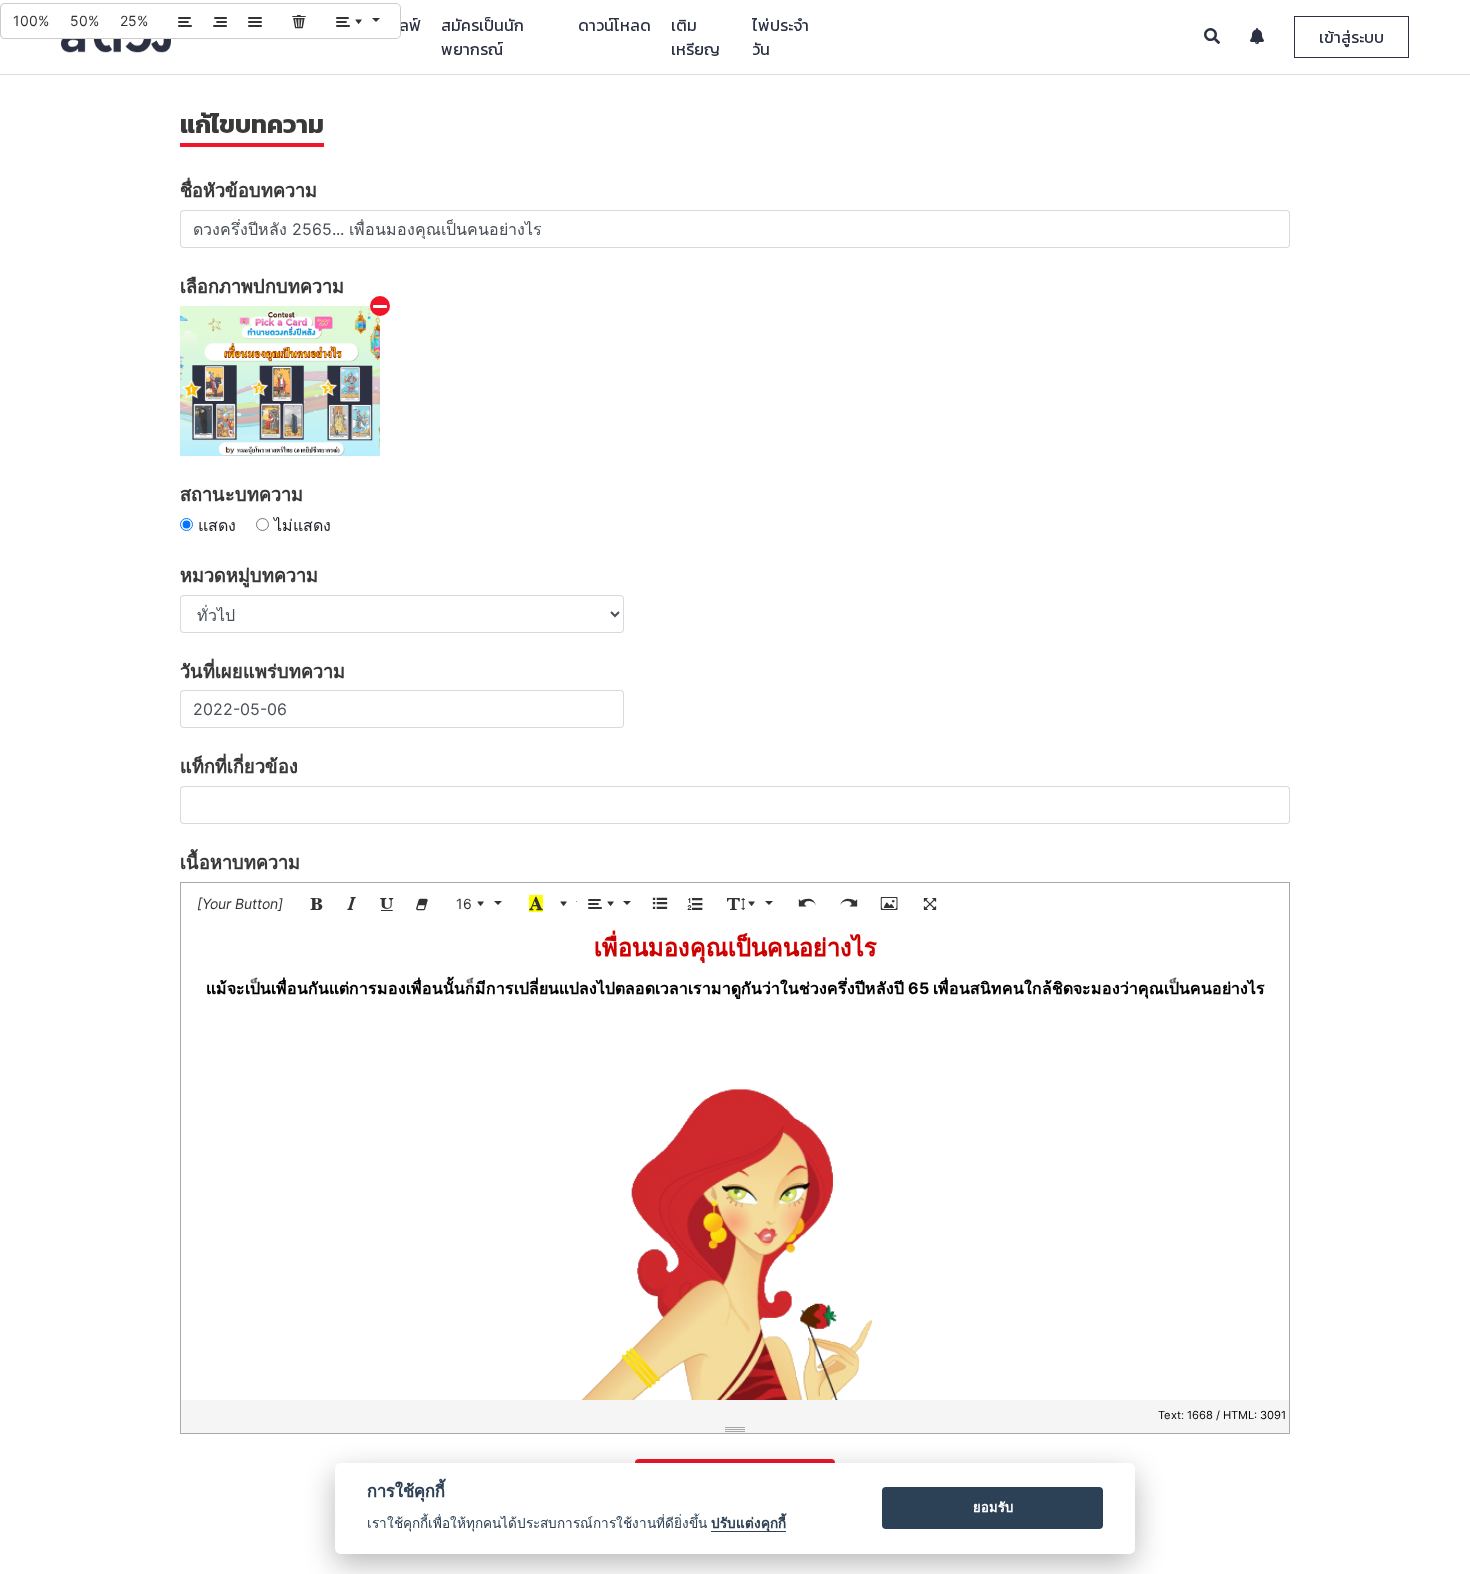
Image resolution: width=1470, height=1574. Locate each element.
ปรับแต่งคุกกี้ (748, 1523)
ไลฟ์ (407, 25)
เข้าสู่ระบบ (1351, 37)
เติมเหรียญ (695, 37)
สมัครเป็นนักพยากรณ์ (482, 37)
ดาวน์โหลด (614, 25)
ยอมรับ (993, 1507)
